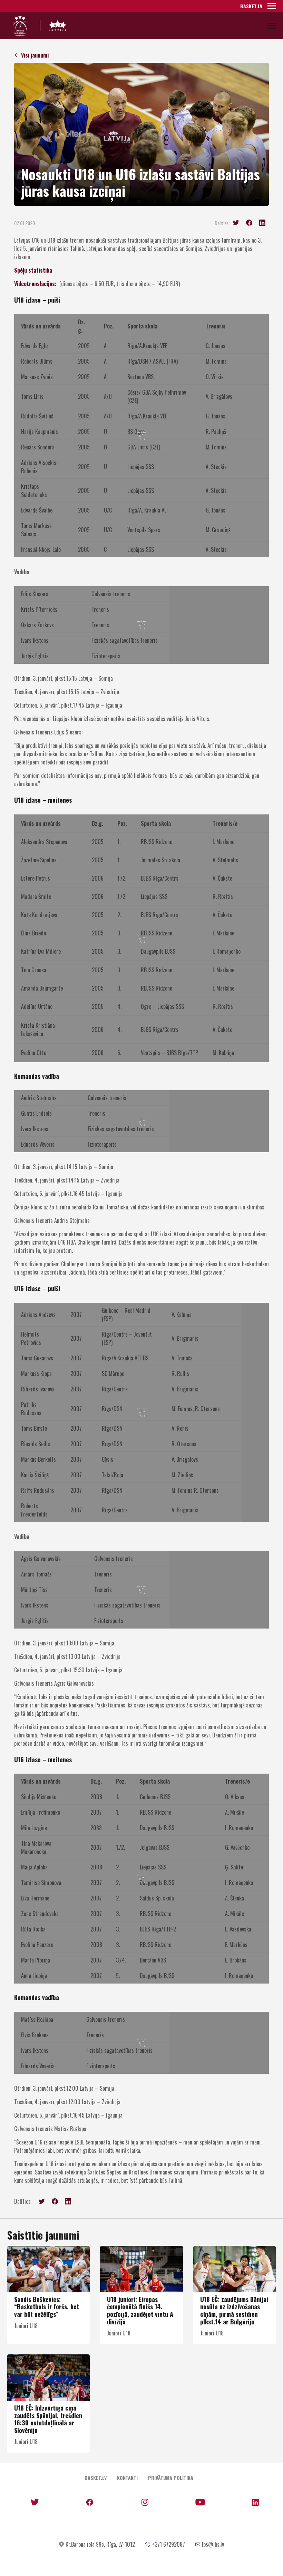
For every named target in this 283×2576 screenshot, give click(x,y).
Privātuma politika (171, 2478)
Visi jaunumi (35, 55)
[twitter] (236, 223)
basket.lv (251, 6)
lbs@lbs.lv (213, 2544)
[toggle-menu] (272, 6)
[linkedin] (262, 223)
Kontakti (127, 2478)
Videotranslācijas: (35, 284)
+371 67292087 (168, 2544)
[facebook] (249, 223)
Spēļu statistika (33, 270)
